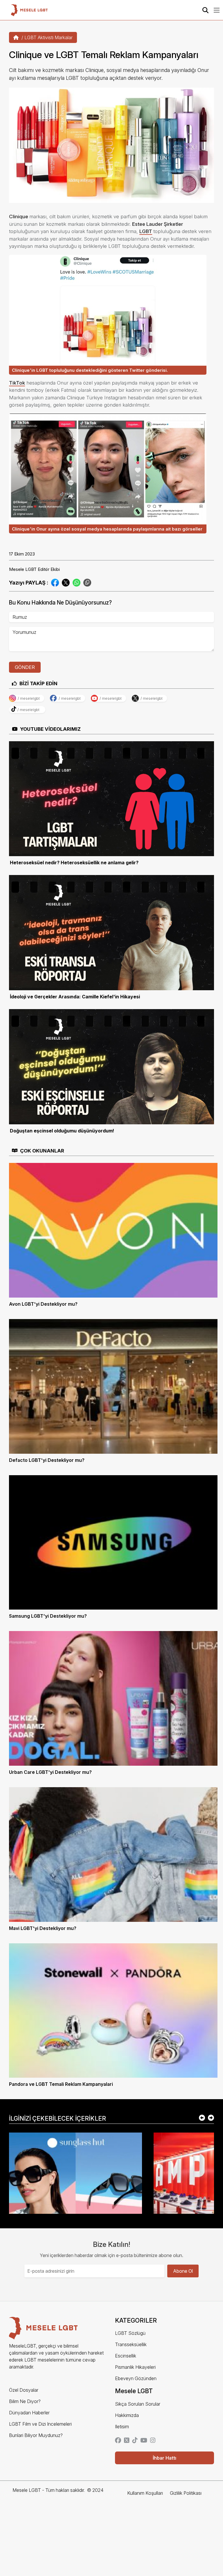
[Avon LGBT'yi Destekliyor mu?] (113, 1230)
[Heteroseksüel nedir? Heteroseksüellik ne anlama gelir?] (111, 798)
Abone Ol (183, 2271)
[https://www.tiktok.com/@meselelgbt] (135, 2441)
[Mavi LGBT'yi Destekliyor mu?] (113, 1854)
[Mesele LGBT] (29, 10)
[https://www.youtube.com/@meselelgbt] (144, 2441)
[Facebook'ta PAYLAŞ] (55, 582)
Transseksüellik (131, 2344)
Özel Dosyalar (24, 2390)
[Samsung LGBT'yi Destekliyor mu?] (113, 1542)
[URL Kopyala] (87, 583)
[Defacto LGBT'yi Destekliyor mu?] (113, 1386)
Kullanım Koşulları (145, 2493)
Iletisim (122, 2427)
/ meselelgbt (29, 698)
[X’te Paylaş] (66, 582)
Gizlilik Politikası (186, 2493)
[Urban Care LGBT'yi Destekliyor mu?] (113, 1698)
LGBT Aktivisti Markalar (48, 37)
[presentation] (202, 2118)
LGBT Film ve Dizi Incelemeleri (40, 2424)
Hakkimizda (127, 2415)
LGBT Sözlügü (130, 2333)
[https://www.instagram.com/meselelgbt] (153, 2441)
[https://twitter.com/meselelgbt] (127, 2441)
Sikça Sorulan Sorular (138, 2404)
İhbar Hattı (164, 2458)
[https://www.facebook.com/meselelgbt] (118, 2441)
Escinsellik (126, 2356)
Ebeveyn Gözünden (136, 2378)
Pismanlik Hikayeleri (135, 2367)
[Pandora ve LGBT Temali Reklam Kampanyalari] (113, 2010)
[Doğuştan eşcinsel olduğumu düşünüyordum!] (111, 1066)
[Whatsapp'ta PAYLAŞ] (77, 582)
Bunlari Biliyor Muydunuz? (36, 2435)
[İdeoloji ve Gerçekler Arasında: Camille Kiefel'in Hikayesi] (111, 932)
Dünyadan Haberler (29, 2413)
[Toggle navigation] (217, 10)
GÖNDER (25, 667)
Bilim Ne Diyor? (25, 2401)
